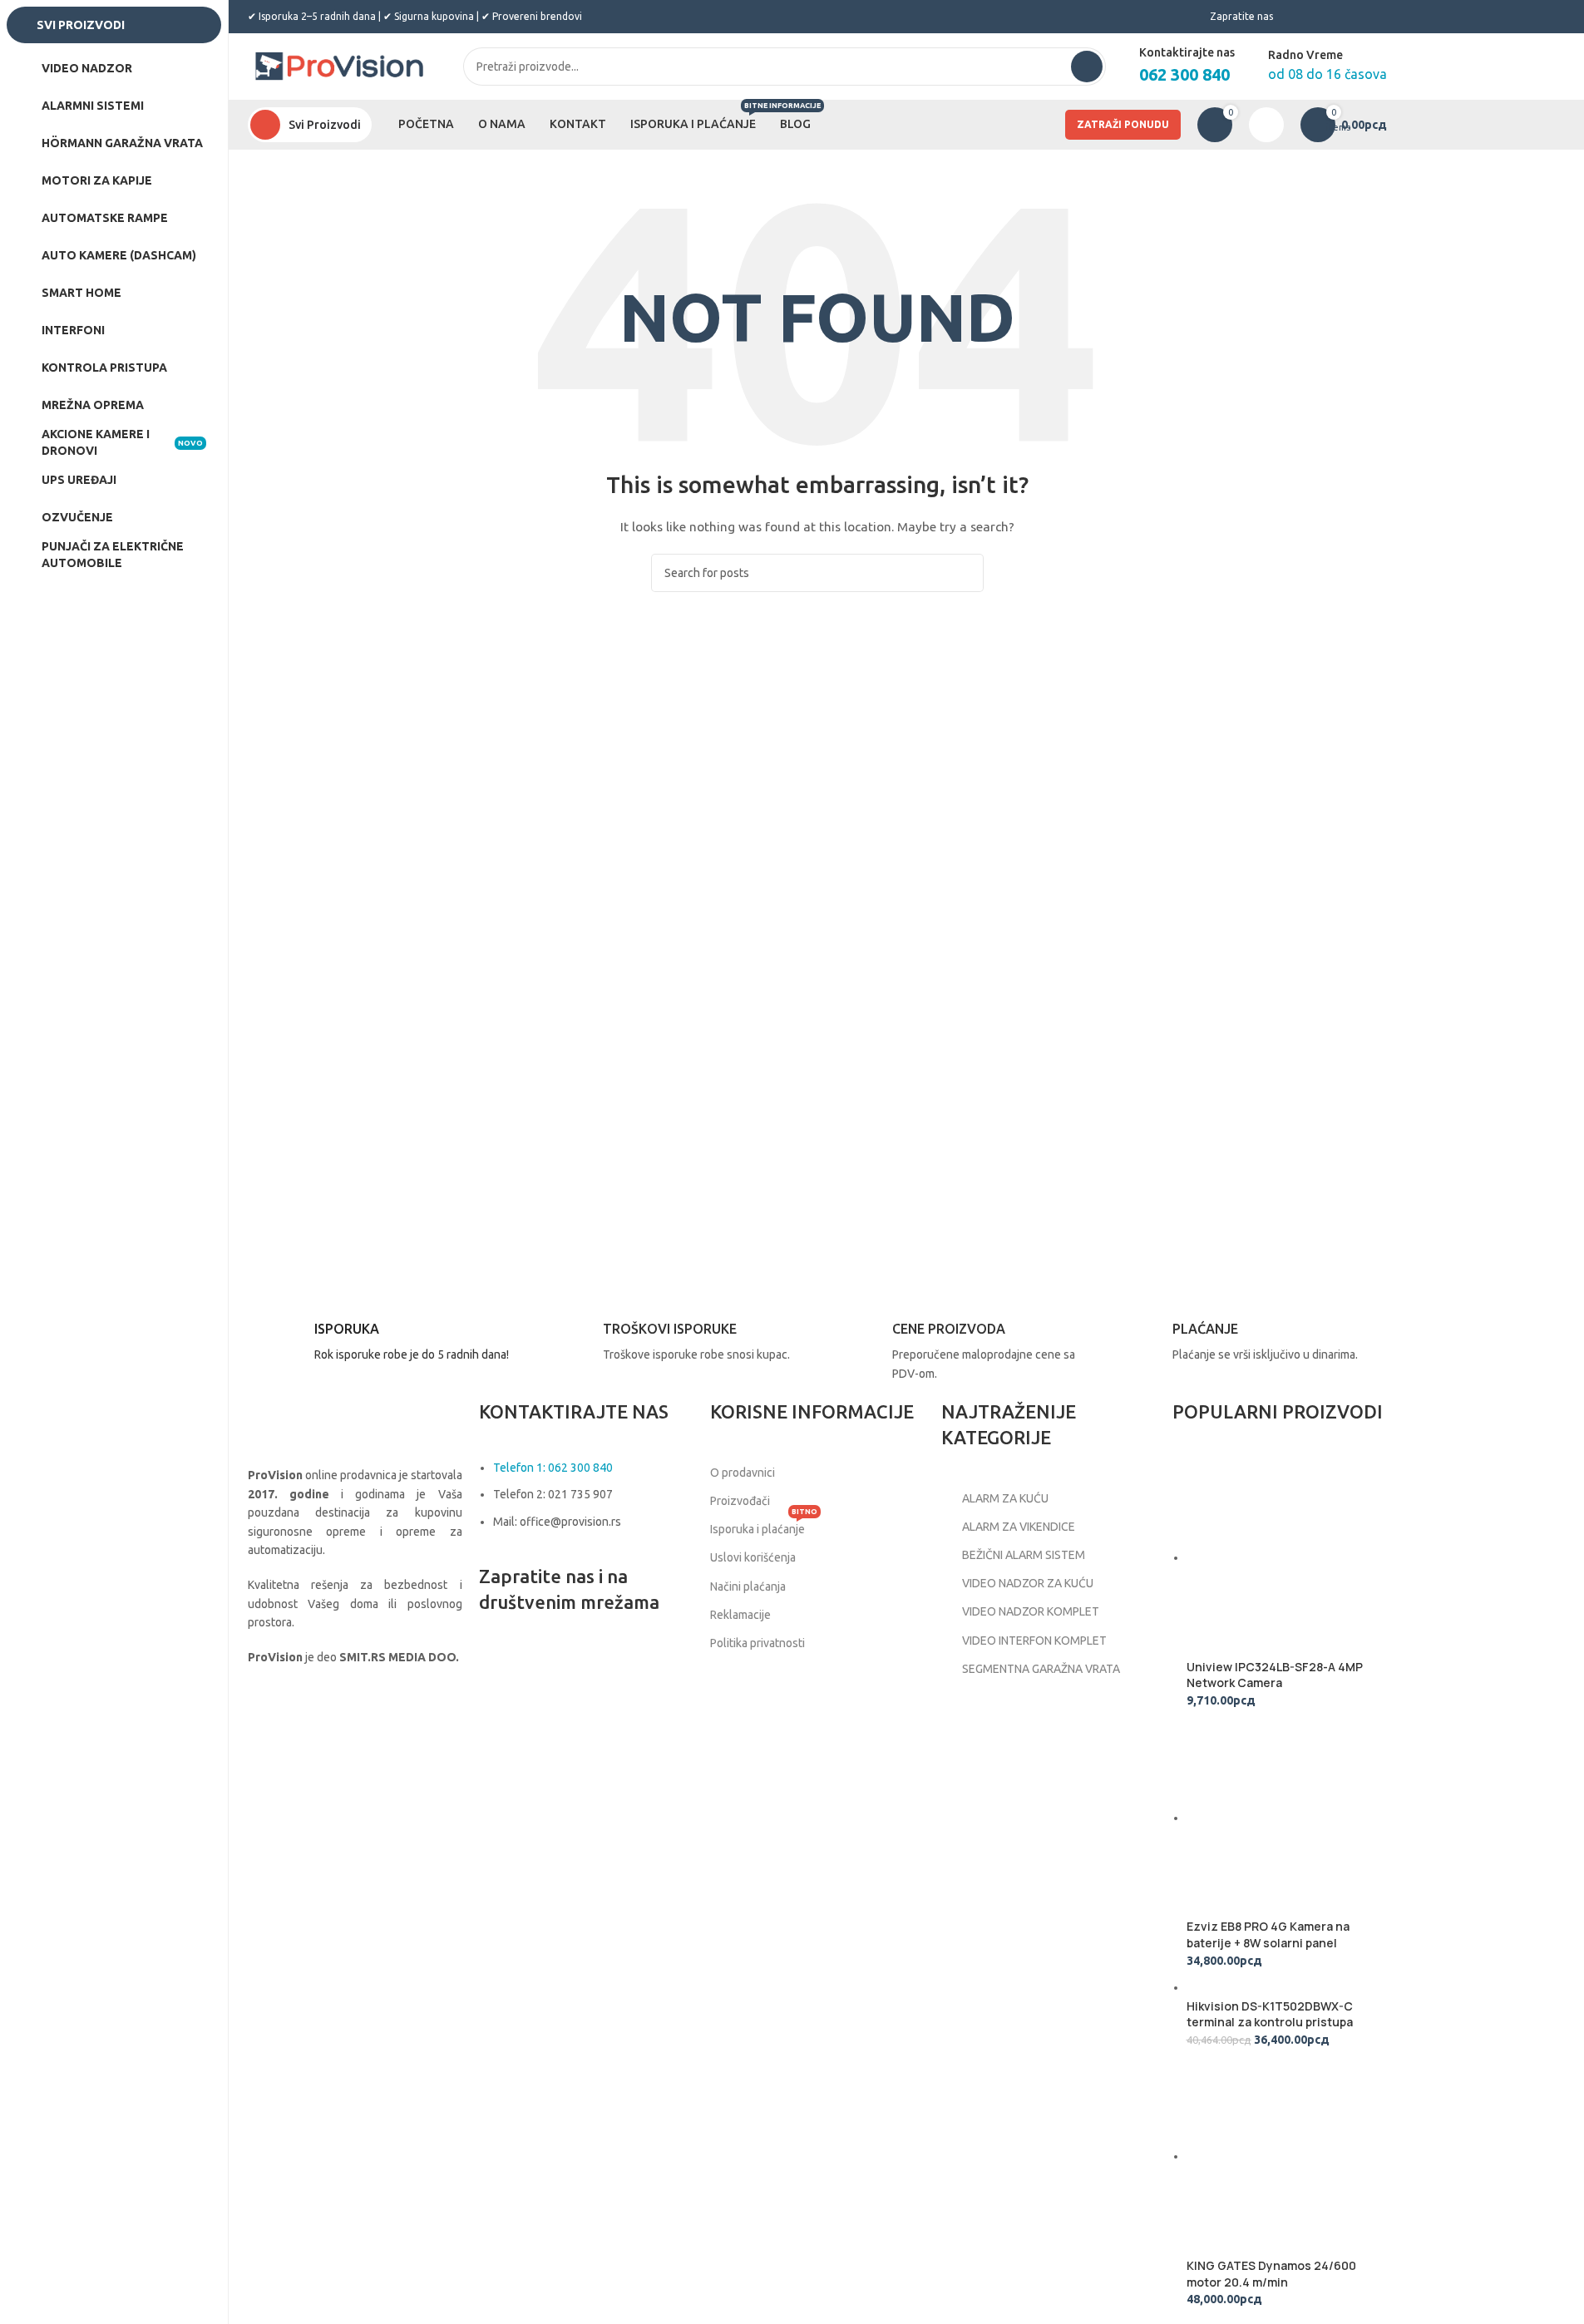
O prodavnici (743, 1473)
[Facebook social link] (496, 1665)
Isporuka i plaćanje (764, 1525)
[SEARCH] (1087, 67)
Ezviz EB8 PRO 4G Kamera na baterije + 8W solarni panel (1268, 1934)
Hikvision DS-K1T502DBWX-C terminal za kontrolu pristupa (1270, 2014)
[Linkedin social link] (579, 1665)
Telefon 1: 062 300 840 (553, 1468)
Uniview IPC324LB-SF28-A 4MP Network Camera (1275, 1675)
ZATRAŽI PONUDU (1123, 124)
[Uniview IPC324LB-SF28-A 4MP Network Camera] (1287, 1557)
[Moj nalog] (1266, 125)
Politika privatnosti (757, 1643)
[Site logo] (339, 66)
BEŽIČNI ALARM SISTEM (1024, 1555)
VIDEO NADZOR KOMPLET (1031, 1611)
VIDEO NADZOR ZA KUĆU (1028, 1583)
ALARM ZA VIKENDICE (1019, 1527)
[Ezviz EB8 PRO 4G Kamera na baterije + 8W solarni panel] (1287, 1818)
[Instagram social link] (537, 1665)
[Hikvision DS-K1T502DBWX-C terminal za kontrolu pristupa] (1270, 1987)
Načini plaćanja (748, 1586)
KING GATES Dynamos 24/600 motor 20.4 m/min (1271, 2274)
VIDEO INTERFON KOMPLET (1034, 1641)
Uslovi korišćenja (753, 1557)
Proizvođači (740, 1501)
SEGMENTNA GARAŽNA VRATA (1041, 1669)
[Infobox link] (384, 1345)
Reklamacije (740, 1615)
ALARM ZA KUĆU (1005, 1498)
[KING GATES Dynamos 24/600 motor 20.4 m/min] (1287, 2156)
